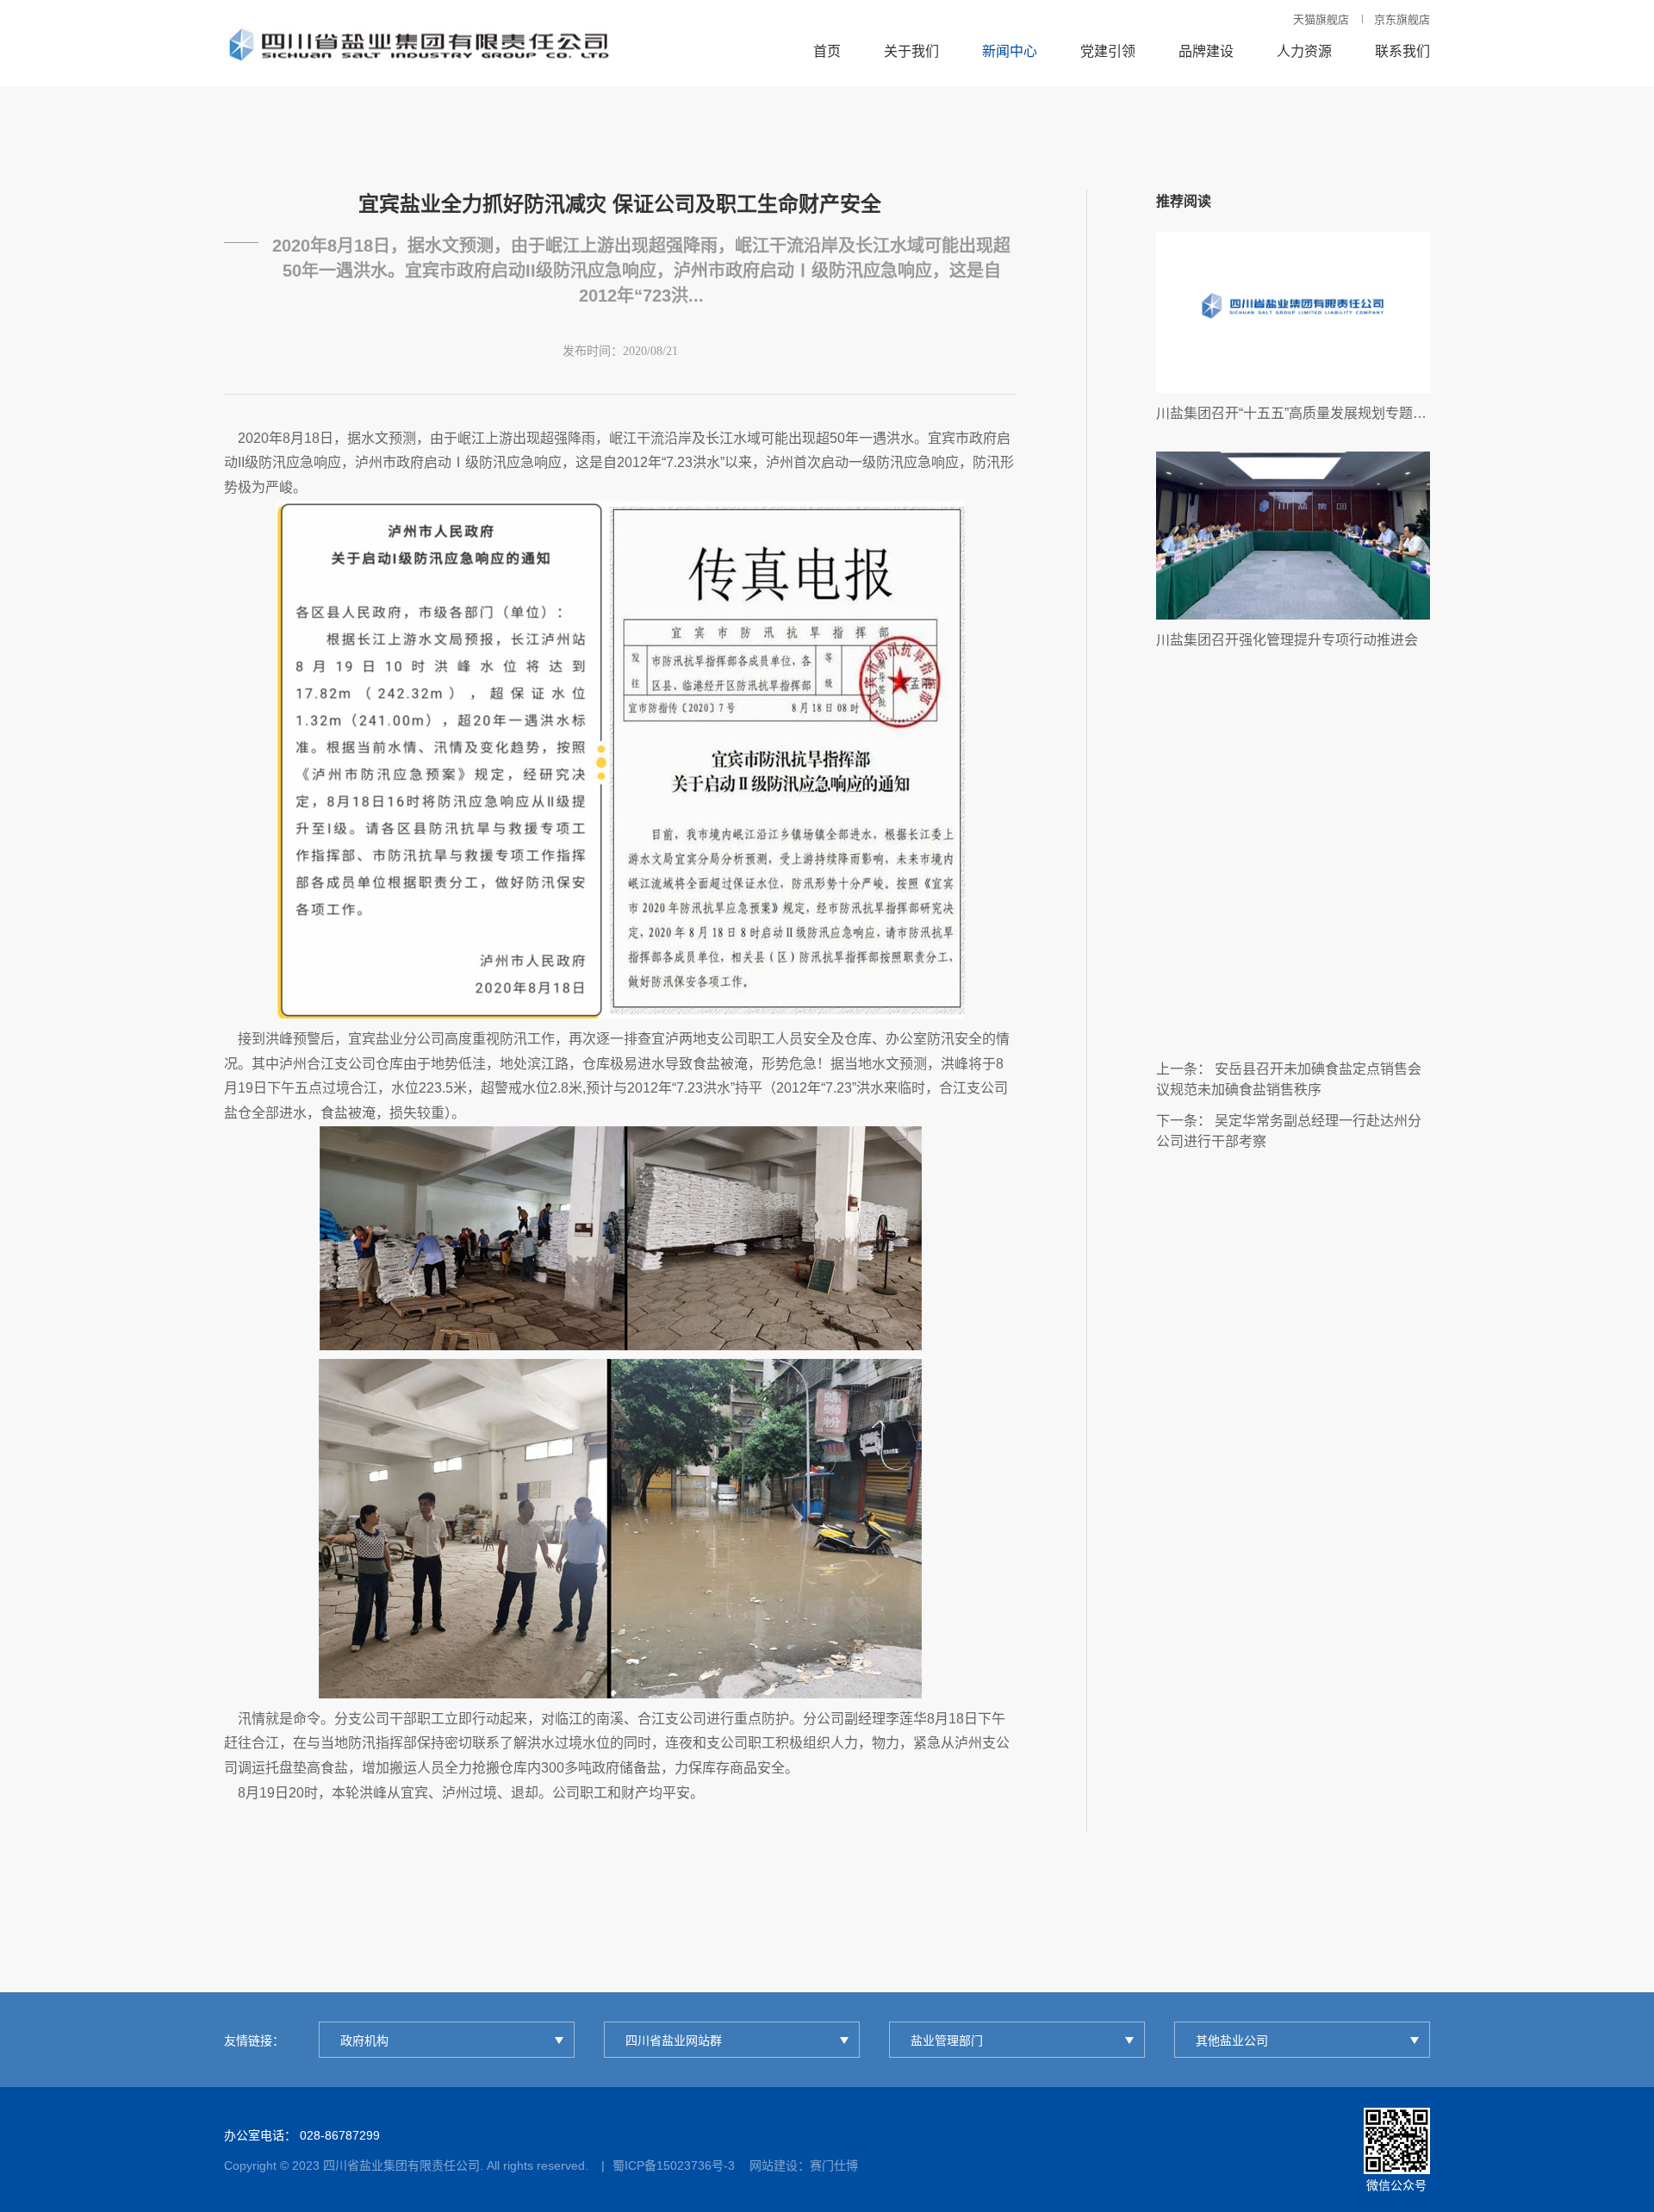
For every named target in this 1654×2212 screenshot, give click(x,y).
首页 (827, 51)
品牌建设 (1206, 51)
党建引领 (1108, 51)
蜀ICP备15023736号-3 (674, 2165)
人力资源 (1304, 51)
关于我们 (911, 51)
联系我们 (1402, 51)
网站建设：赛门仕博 (804, 2165)
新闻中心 (1010, 51)
